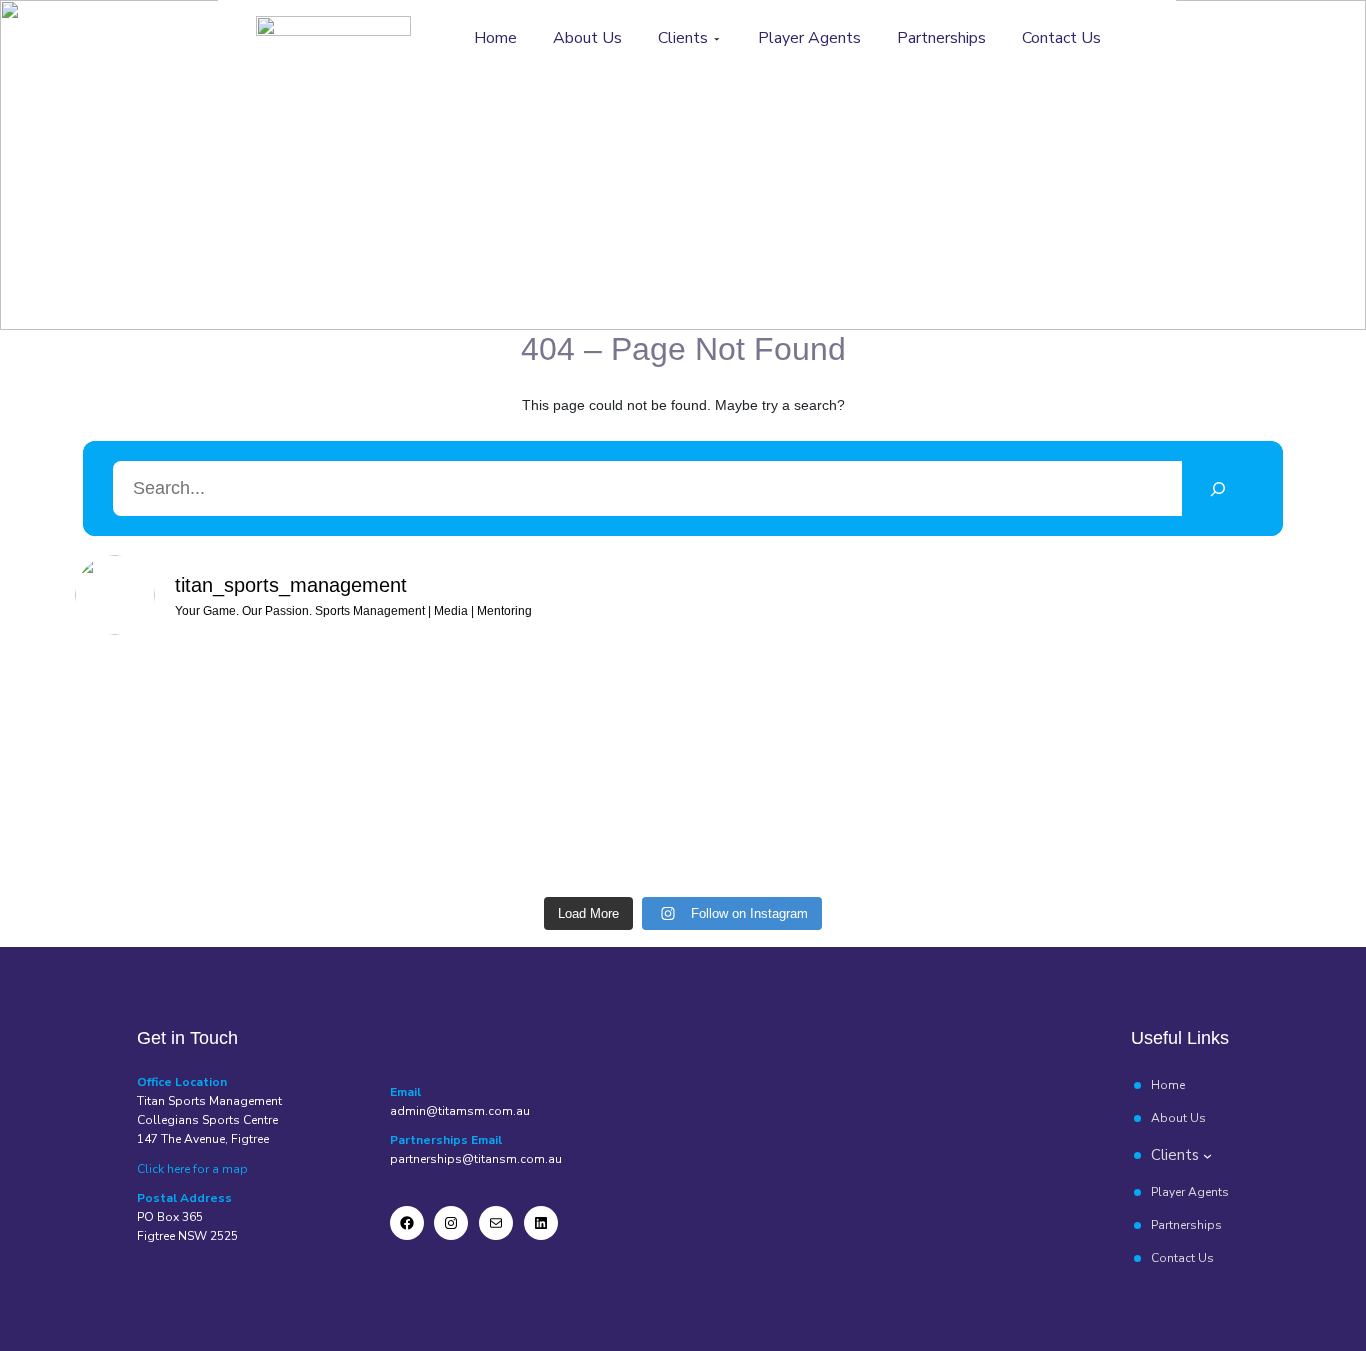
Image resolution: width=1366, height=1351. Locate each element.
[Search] (1217, 488)
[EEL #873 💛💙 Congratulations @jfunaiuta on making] (606, 757)
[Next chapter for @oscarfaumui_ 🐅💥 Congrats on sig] (912, 757)
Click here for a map (192, 1169)
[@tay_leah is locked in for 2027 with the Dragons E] (759, 745)
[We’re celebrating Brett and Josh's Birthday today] (453, 745)
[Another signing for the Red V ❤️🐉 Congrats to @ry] (1065, 769)
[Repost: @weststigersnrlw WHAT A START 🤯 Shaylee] (146, 757)
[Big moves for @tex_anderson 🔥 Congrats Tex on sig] (299, 757)
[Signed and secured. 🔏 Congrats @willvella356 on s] (1219, 757)
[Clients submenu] (717, 39)
